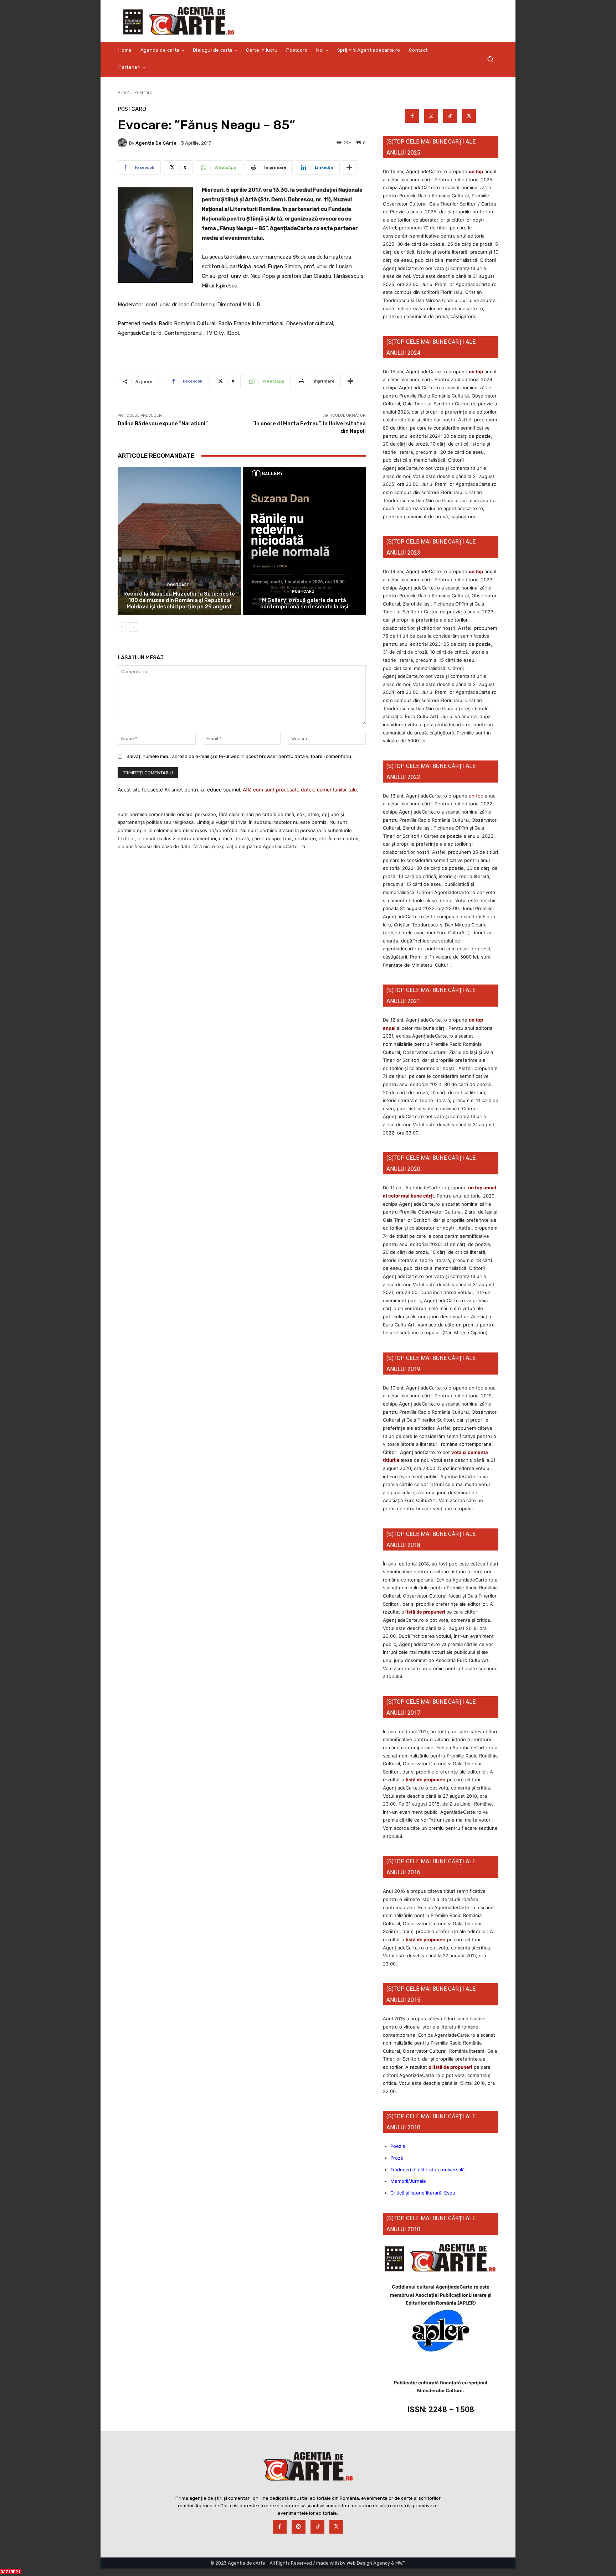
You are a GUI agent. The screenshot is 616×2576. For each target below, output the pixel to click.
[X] (469, 116)
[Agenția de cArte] (123, 143)
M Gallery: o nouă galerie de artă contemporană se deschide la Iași (304, 603)
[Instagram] (431, 116)
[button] (490, 59)
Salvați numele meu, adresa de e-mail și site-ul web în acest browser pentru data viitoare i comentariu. (239, 756)
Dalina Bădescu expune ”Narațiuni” (163, 424)
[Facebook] (412, 116)
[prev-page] (122, 627)
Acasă (124, 92)
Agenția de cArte (156, 143)
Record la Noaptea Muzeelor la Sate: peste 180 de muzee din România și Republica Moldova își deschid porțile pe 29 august (179, 600)
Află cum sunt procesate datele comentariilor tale (300, 790)
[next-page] (134, 627)
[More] (349, 167)
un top (476, 171)
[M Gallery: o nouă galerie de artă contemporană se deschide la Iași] (304, 541)
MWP (401, 2563)
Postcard (143, 92)
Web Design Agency (368, 2563)
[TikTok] (450, 116)
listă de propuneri (425, 1612)
